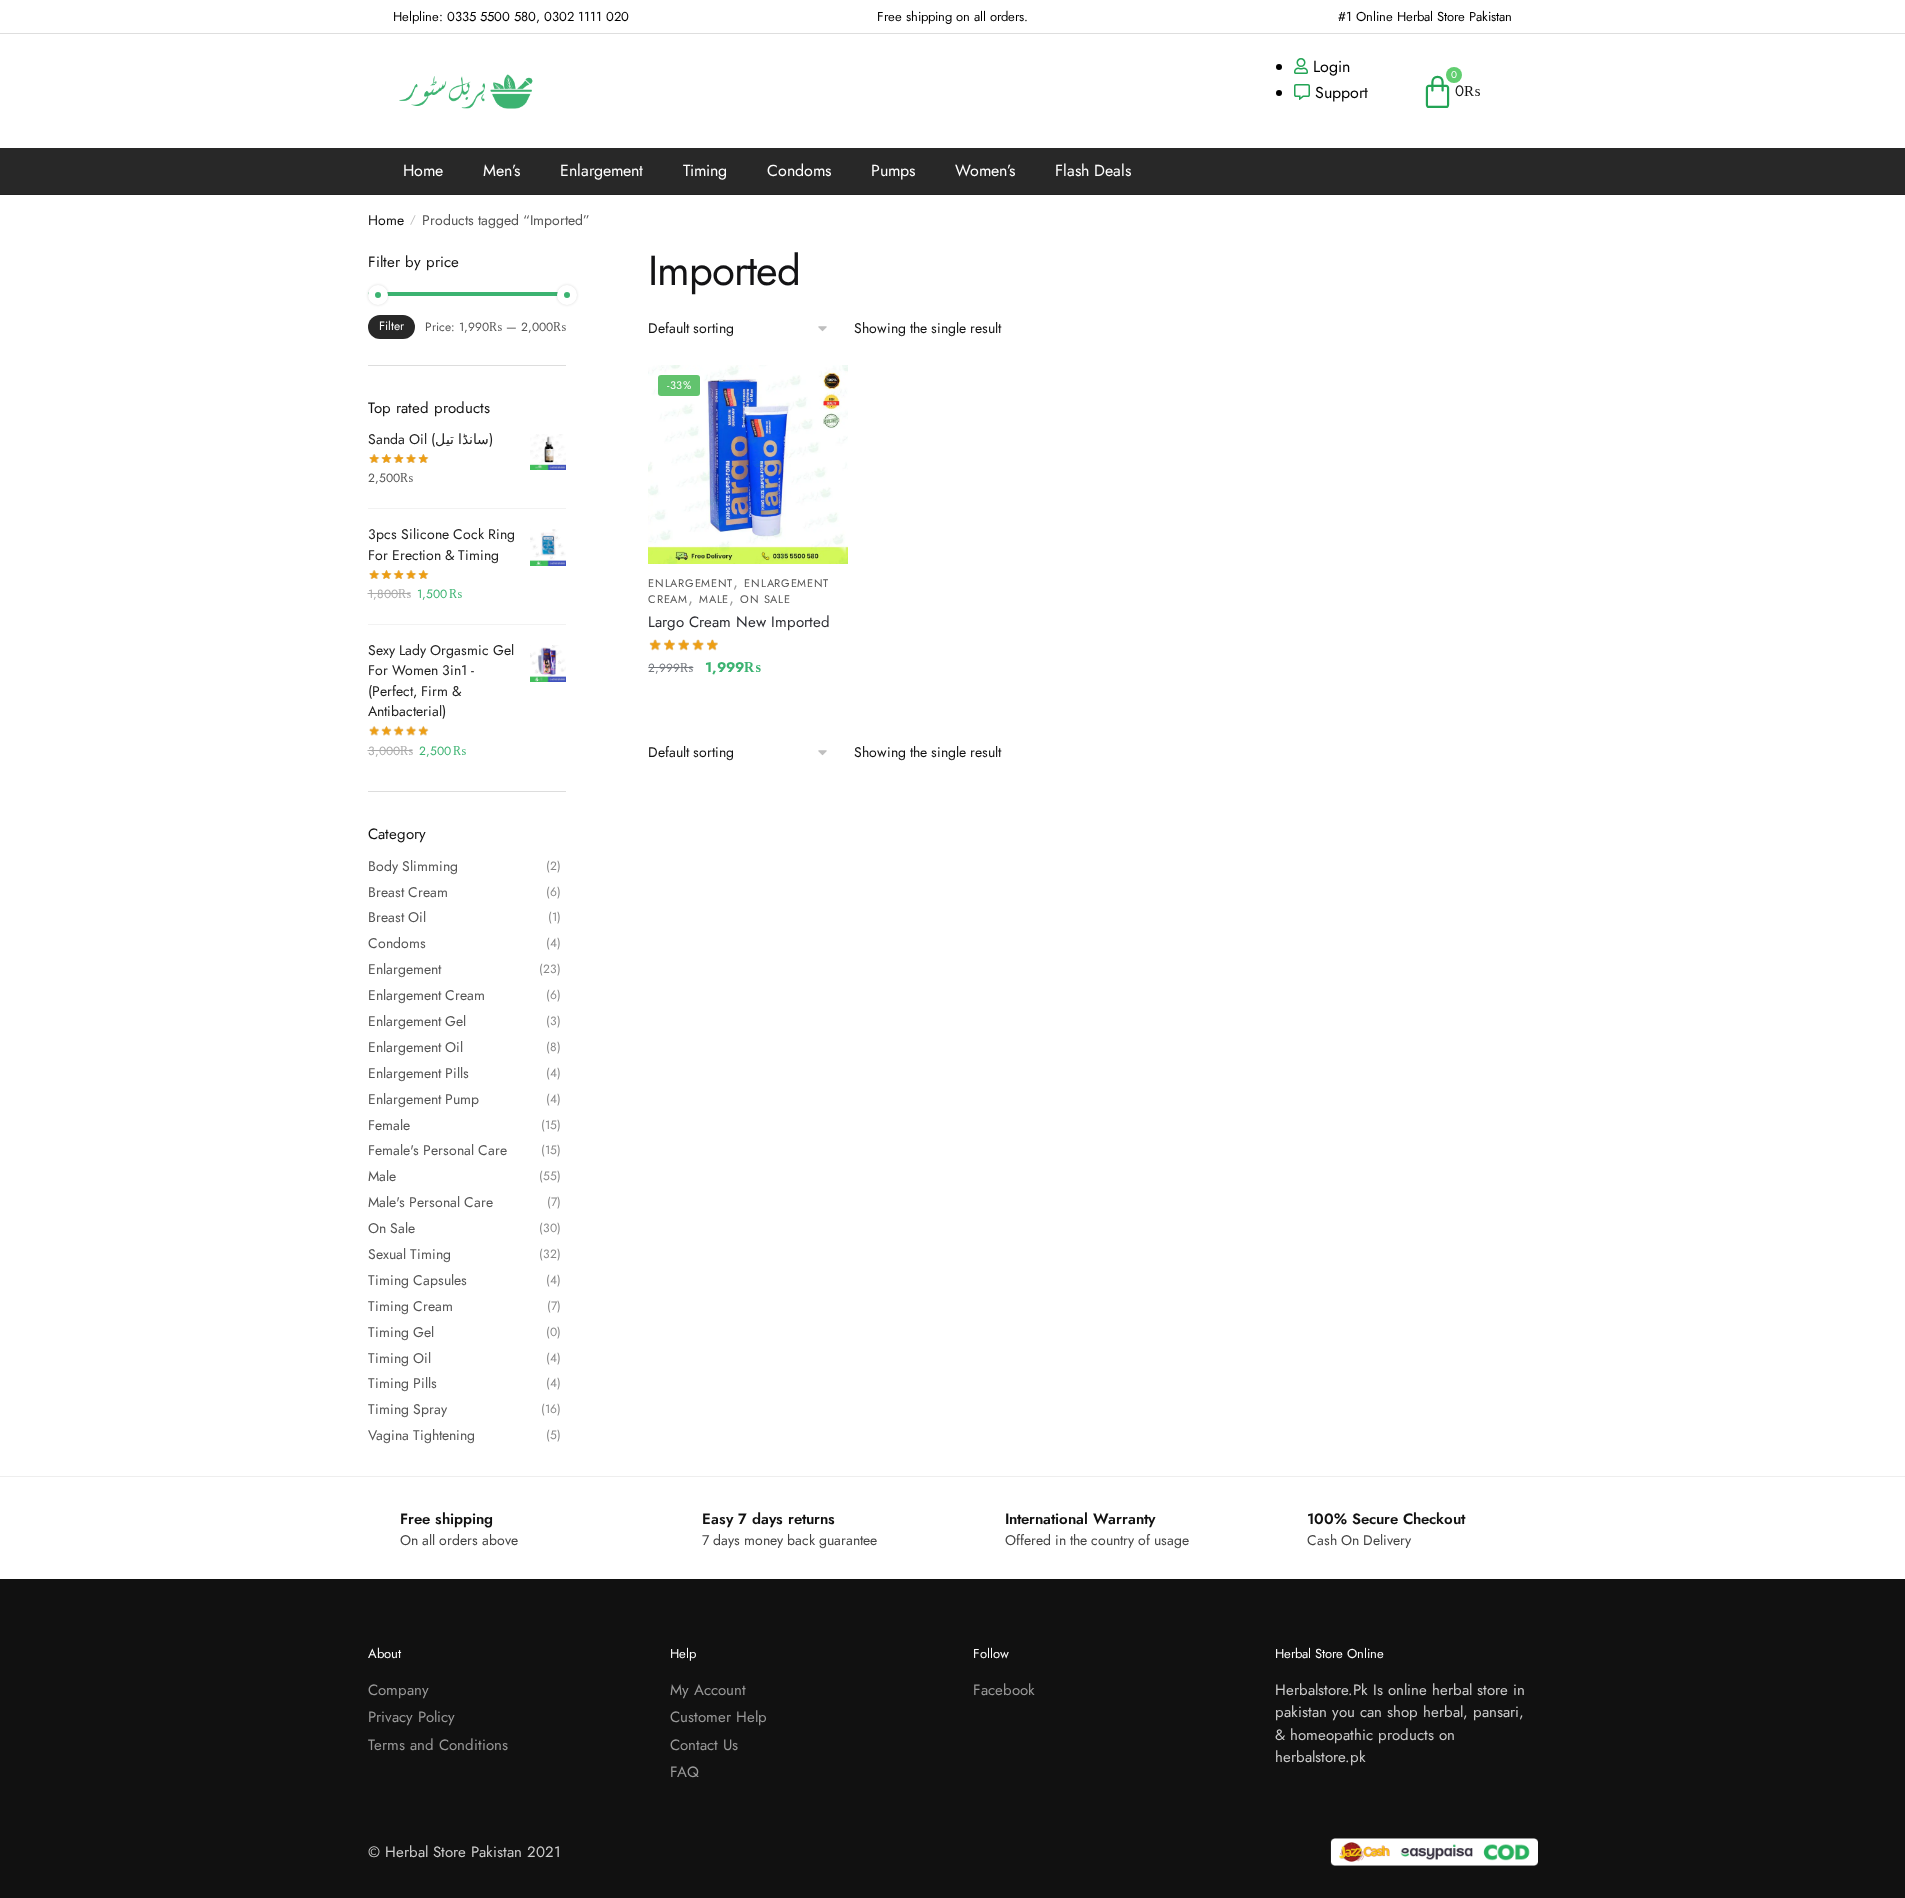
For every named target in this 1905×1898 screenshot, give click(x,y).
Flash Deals (1093, 170)
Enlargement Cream (426, 995)
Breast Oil (397, 917)
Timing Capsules (417, 1280)
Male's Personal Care (430, 1202)
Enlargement (601, 170)
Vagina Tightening (421, 1435)
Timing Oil (399, 1358)
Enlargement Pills (418, 1073)
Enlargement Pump (423, 1099)
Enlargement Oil (415, 1047)
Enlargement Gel (417, 1021)
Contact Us (704, 1745)
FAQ (684, 1772)
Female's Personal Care (437, 1150)
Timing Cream (410, 1306)
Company (398, 1690)
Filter (391, 326)
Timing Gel (401, 1332)
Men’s (501, 170)
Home (423, 170)
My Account (708, 1690)
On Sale (765, 599)
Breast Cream (408, 892)
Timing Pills (402, 1383)
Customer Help (718, 1717)
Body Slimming (413, 866)
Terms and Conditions (438, 1745)
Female (389, 1125)
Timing (705, 170)
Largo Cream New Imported (739, 622)
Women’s (985, 170)
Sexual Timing (409, 1254)
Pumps (893, 170)
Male (714, 599)
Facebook (1004, 1690)
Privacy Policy (411, 1717)
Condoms (799, 170)
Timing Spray (407, 1409)
